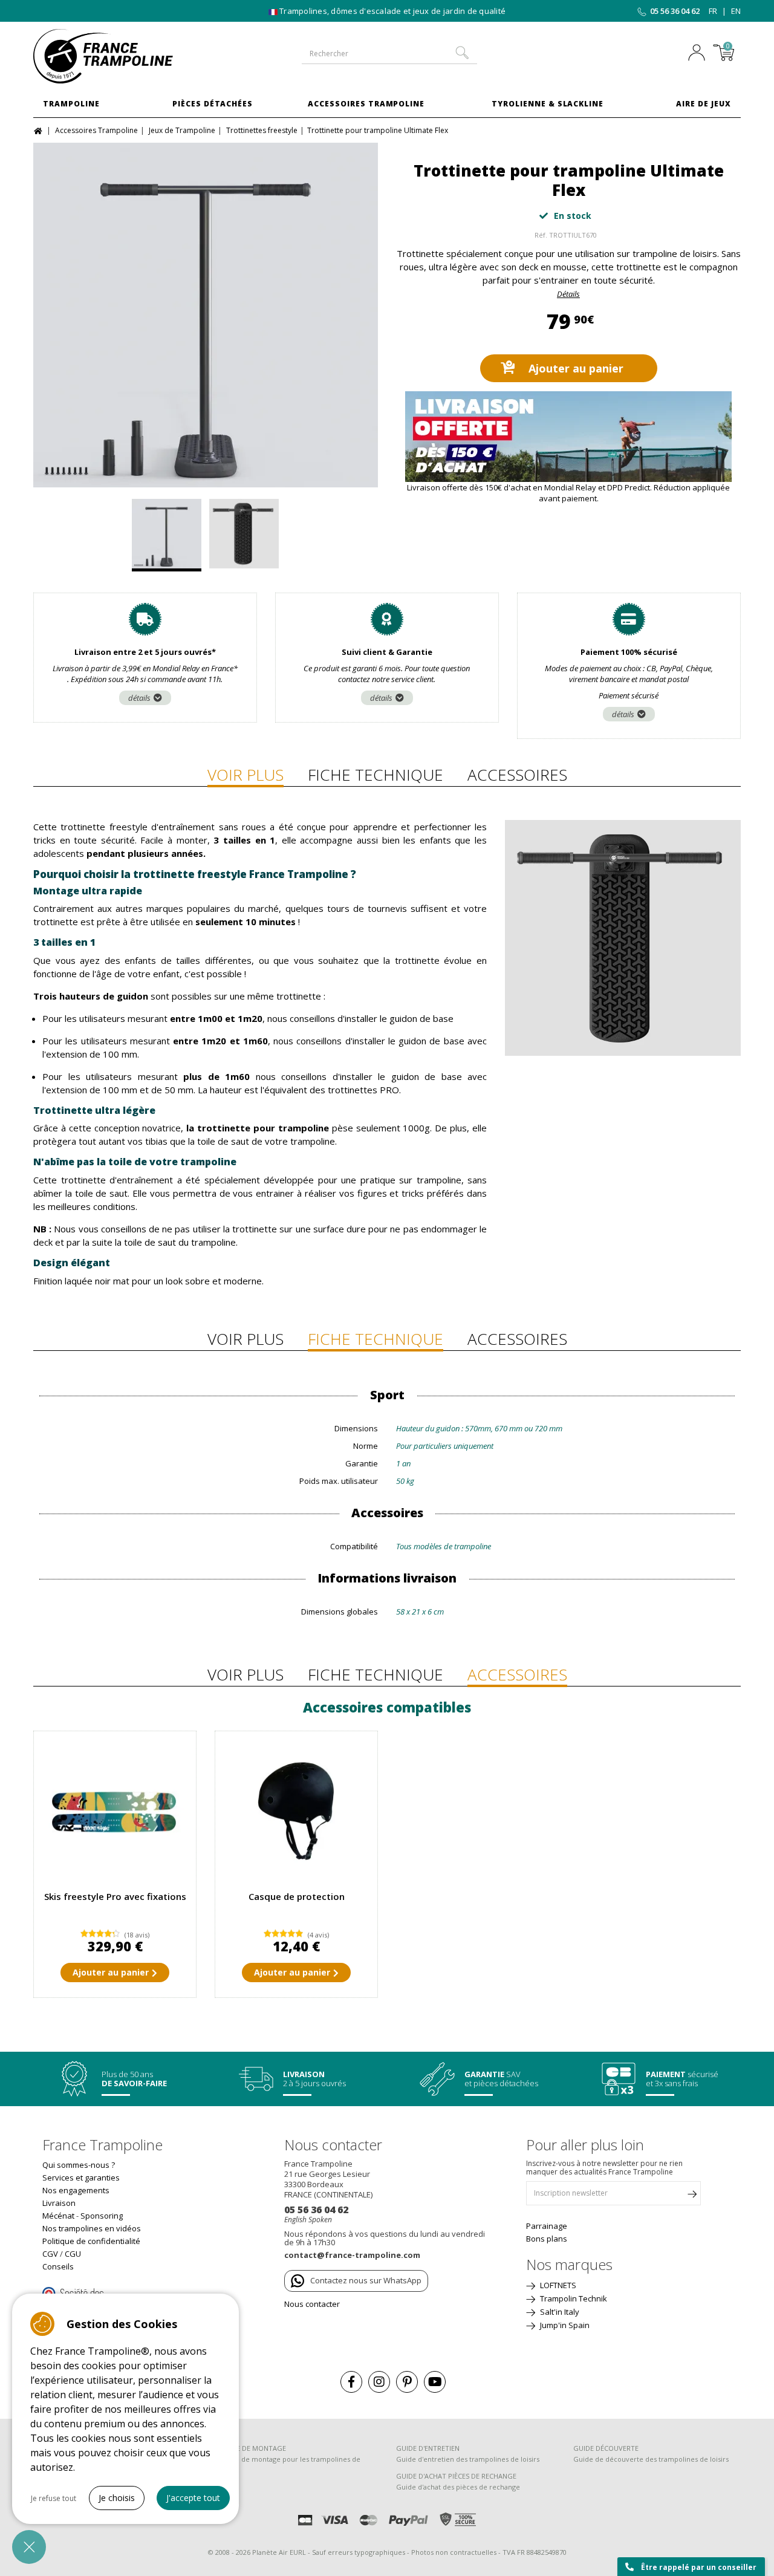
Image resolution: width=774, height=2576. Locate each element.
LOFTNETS (557, 2285)
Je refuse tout (54, 2498)
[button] (29, 2547)
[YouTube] (435, 2382)
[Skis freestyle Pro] (115, 1812)
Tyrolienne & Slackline (548, 104)
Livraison (59, 2203)
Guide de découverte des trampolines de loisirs (651, 2459)
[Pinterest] (407, 2382)
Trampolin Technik (573, 2298)
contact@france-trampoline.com (352, 2255)
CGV (50, 2254)
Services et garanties (81, 2178)
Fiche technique (376, 775)
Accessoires (517, 775)
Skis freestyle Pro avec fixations (115, 1896)
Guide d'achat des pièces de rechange (458, 2487)
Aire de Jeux (704, 104)
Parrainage (547, 2226)
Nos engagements (76, 2190)
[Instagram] (379, 2382)
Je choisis (117, 2498)
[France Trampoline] (115, 56)
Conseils (58, 2266)
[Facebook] (351, 2382)
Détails (568, 294)
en (736, 11)
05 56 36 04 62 (675, 11)
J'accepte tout (193, 2498)
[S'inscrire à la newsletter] (692, 2196)
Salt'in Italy (559, 2312)
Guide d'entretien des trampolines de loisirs (468, 2459)
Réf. (541, 235)
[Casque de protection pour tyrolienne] (296, 1812)
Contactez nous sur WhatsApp (366, 2280)
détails (139, 698)
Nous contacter (312, 2304)
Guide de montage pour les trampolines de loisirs (290, 2464)
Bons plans (547, 2239)
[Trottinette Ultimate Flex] (206, 315)
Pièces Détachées (213, 104)
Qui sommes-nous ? (79, 2165)
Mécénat (58, 2216)
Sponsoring (102, 2216)
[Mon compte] (700, 54)
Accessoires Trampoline (366, 104)
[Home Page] (40, 130)
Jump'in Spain (564, 2325)
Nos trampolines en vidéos (92, 2228)
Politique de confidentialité (91, 2241)
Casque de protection (297, 1896)
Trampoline (71, 104)
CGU (73, 2254)
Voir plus (246, 775)
